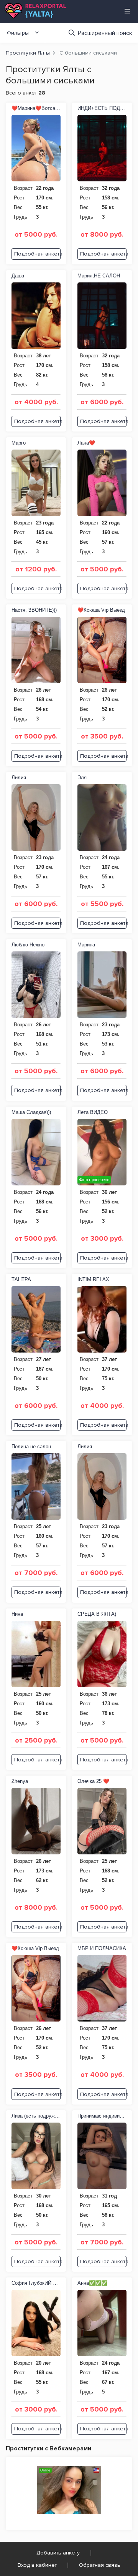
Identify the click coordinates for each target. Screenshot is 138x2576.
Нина (17, 1614)
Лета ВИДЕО (93, 1112)
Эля (82, 778)
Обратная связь (100, 2565)
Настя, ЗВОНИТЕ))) (34, 610)
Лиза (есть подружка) (36, 2116)
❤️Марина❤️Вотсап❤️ (36, 108)
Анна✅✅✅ (92, 2283)
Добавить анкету (58, 2553)
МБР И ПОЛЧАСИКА (102, 1948)
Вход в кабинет (37, 2565)
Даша (18, 276)
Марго (19, 443)
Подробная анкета (37, 254)
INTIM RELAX (93, 1279)
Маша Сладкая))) (31, 1112)
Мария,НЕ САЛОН (99, 276)
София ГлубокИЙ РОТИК (36, 2283)
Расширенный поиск (105, 33)
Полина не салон (31, 1447)
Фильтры (18, 33)
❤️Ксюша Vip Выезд (101, 610)
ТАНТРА (21, 1279)
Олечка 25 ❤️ (93, 1781)
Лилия (19, 778)
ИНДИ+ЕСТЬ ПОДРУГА (102, 108)
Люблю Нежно (28, 945)
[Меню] (127, 11)
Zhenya (20, 1781)
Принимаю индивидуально (102, 2116)
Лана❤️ (86, 443)
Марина (86, 945)
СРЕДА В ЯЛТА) (97, 1614)
